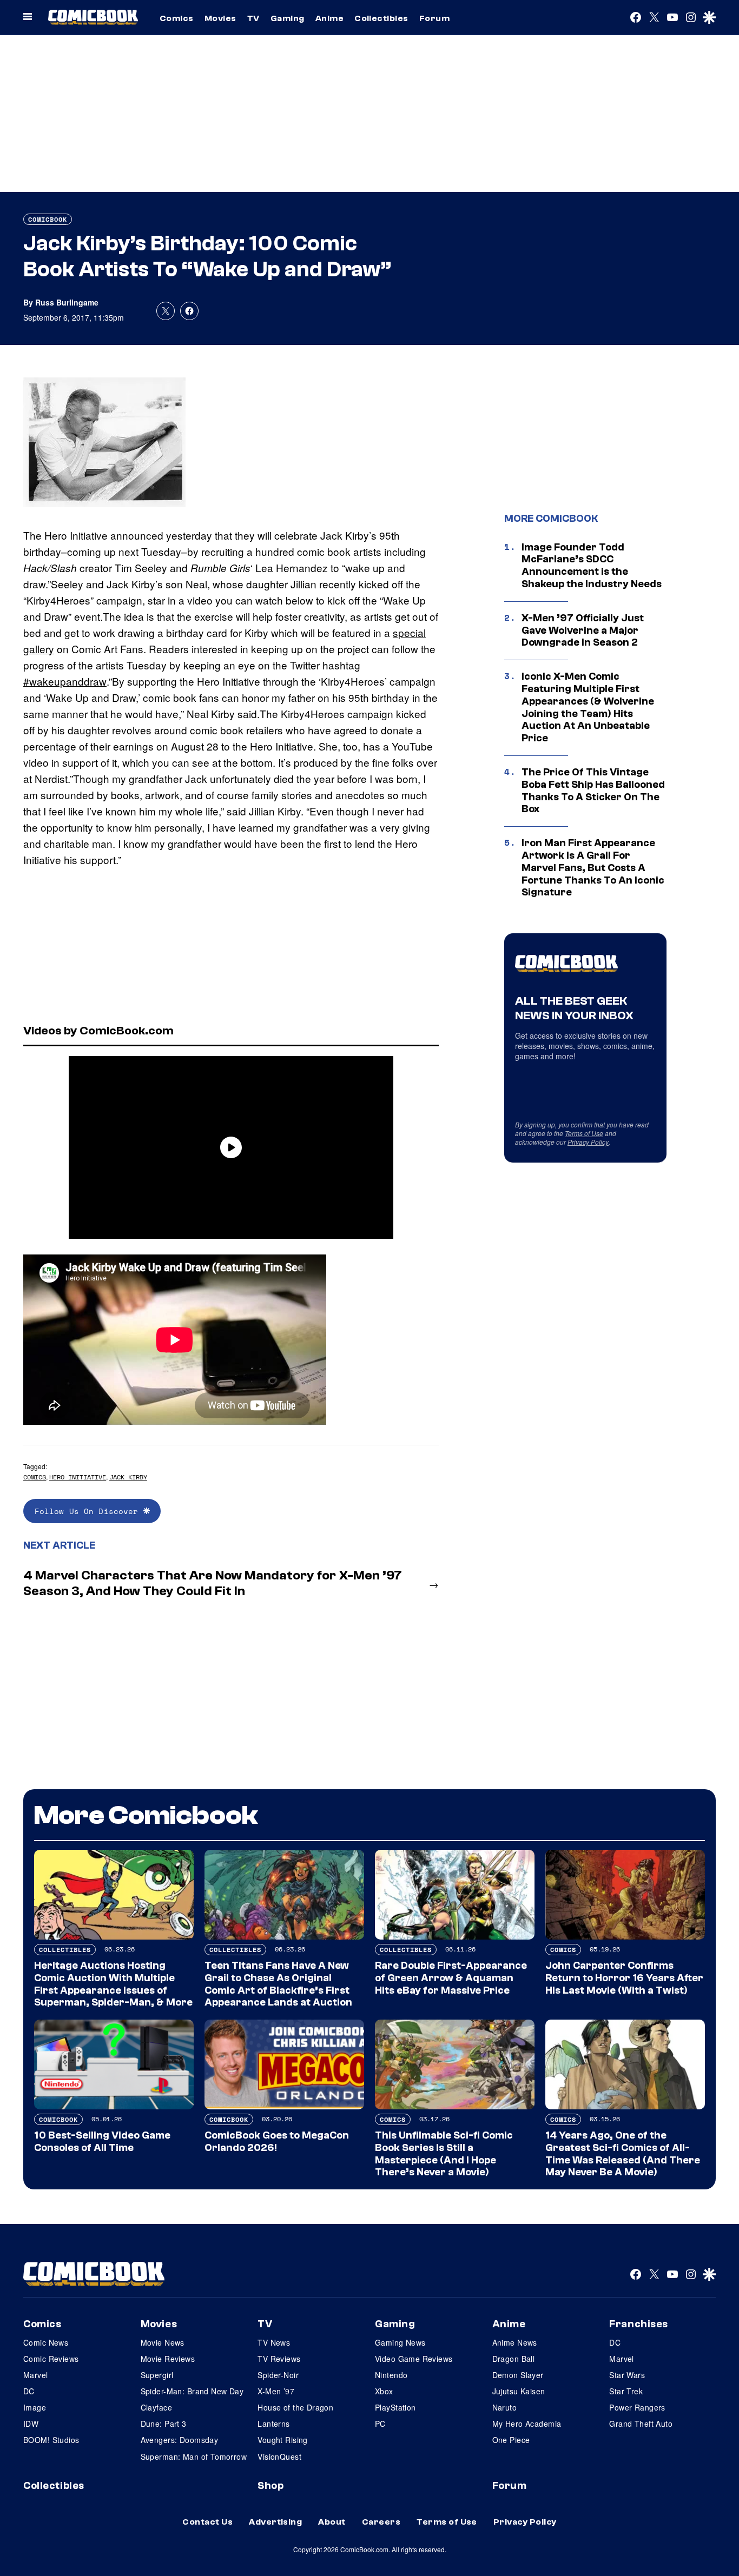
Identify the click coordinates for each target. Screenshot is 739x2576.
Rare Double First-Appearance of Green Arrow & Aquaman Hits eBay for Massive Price (451, 1978)
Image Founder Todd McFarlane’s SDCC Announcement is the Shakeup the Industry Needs (592, 566)
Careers (381, 2522)
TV (253, 18)
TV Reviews (279, 2359)
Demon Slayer (518, 2375)
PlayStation (395, 2407)
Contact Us (207, 2522)
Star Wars (627, 2375)
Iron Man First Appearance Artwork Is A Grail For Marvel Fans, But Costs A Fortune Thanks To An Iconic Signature (593, 868)
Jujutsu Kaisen (519, 2391)
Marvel (36, 2375)
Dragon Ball (514, 2359)
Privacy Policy (588, 1142)
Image (35, 2407)
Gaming (288, 18)
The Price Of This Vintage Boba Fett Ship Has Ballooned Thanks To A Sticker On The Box (593, 791)
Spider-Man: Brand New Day (192, 2391)
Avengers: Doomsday (180, 2440)
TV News (274, 2342)
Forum (434, 18)
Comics (177, 18)
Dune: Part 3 (164, 2424)
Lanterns (273, 2424)
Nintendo (391, 2375)
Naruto (505, 2407)
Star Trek (626, 2391)
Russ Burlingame (67, 302)
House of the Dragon (295, 2407)
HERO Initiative (78, 1477)
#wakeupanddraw (65, 681)
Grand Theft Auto (641, 2424)
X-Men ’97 (276, 2391)
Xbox (384, 2391)
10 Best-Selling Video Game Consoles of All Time (102, 2142)
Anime (329, 18)
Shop (270, 2486)
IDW (31, 2424)
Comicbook (48, 219)
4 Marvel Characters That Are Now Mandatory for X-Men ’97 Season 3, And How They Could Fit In (213, 1583)
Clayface (156, 2407)
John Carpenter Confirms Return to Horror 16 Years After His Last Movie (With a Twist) (624, 1978)
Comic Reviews (51, 2359)
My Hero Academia (527, 2424)
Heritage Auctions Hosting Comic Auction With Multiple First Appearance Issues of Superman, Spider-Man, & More (113, 1984)
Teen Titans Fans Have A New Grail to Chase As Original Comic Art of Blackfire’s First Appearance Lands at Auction (278, 1984)
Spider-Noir (278, 2375)
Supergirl (157, 2375)
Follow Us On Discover (89, 1511)
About (332, 2522)
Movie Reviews (168, 2359)
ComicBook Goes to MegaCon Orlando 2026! (277, 2142)
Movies (220, 18)
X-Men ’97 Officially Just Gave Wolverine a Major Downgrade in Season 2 (583, 630)
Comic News (46, 2342)
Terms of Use (584, 1133)
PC (380, 2424)
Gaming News (400, 2342)
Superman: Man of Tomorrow (194, 2457)
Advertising (275, 2522)
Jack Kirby (128, 1477)
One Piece (511, 2440)
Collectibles (381, 18)
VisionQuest (279, 2457)
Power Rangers (637, 2407)
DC (29, 2391)
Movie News (163, 2342)
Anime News (515, 2342)
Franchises (639, 2324)
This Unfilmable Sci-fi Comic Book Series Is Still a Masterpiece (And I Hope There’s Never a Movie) (444, 2154)
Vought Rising (282, 2440)
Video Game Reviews (414, 2359)
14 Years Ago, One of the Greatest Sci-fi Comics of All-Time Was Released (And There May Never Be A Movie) (623, 2154)
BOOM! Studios (51, 2440)
